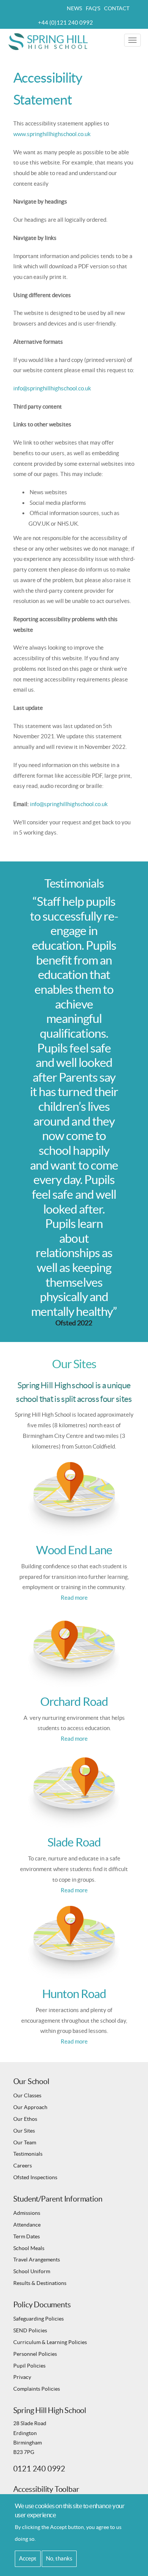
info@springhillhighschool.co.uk (52, 388)
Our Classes (27, 2095)
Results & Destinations (40, 2283)
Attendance (27, 2225)
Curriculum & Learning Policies (50, 2342)
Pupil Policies (29, 2366)
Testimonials (28, 2154)
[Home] (49, 41)
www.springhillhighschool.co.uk (52, 134)
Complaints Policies (37, 2389)
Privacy (22, 2377)
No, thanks (59, 2558)
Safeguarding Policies (39, 2319)
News (74, 8)
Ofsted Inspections (35, 2177)
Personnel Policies (35, 2354)
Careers (23, 2166)
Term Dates (27, 2236)
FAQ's (93, 8)
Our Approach (30, 2107)
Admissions (27, 2213)
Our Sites (24, 2131)
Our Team (25, 2142)
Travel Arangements (37, 2260)
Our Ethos (25, 2119)
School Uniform (32, 2271)
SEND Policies (30, 2330)
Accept (28, 2558)
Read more (74, 1598)
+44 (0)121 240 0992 (65, 23)
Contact (117, 8)
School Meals (29, 2248)
